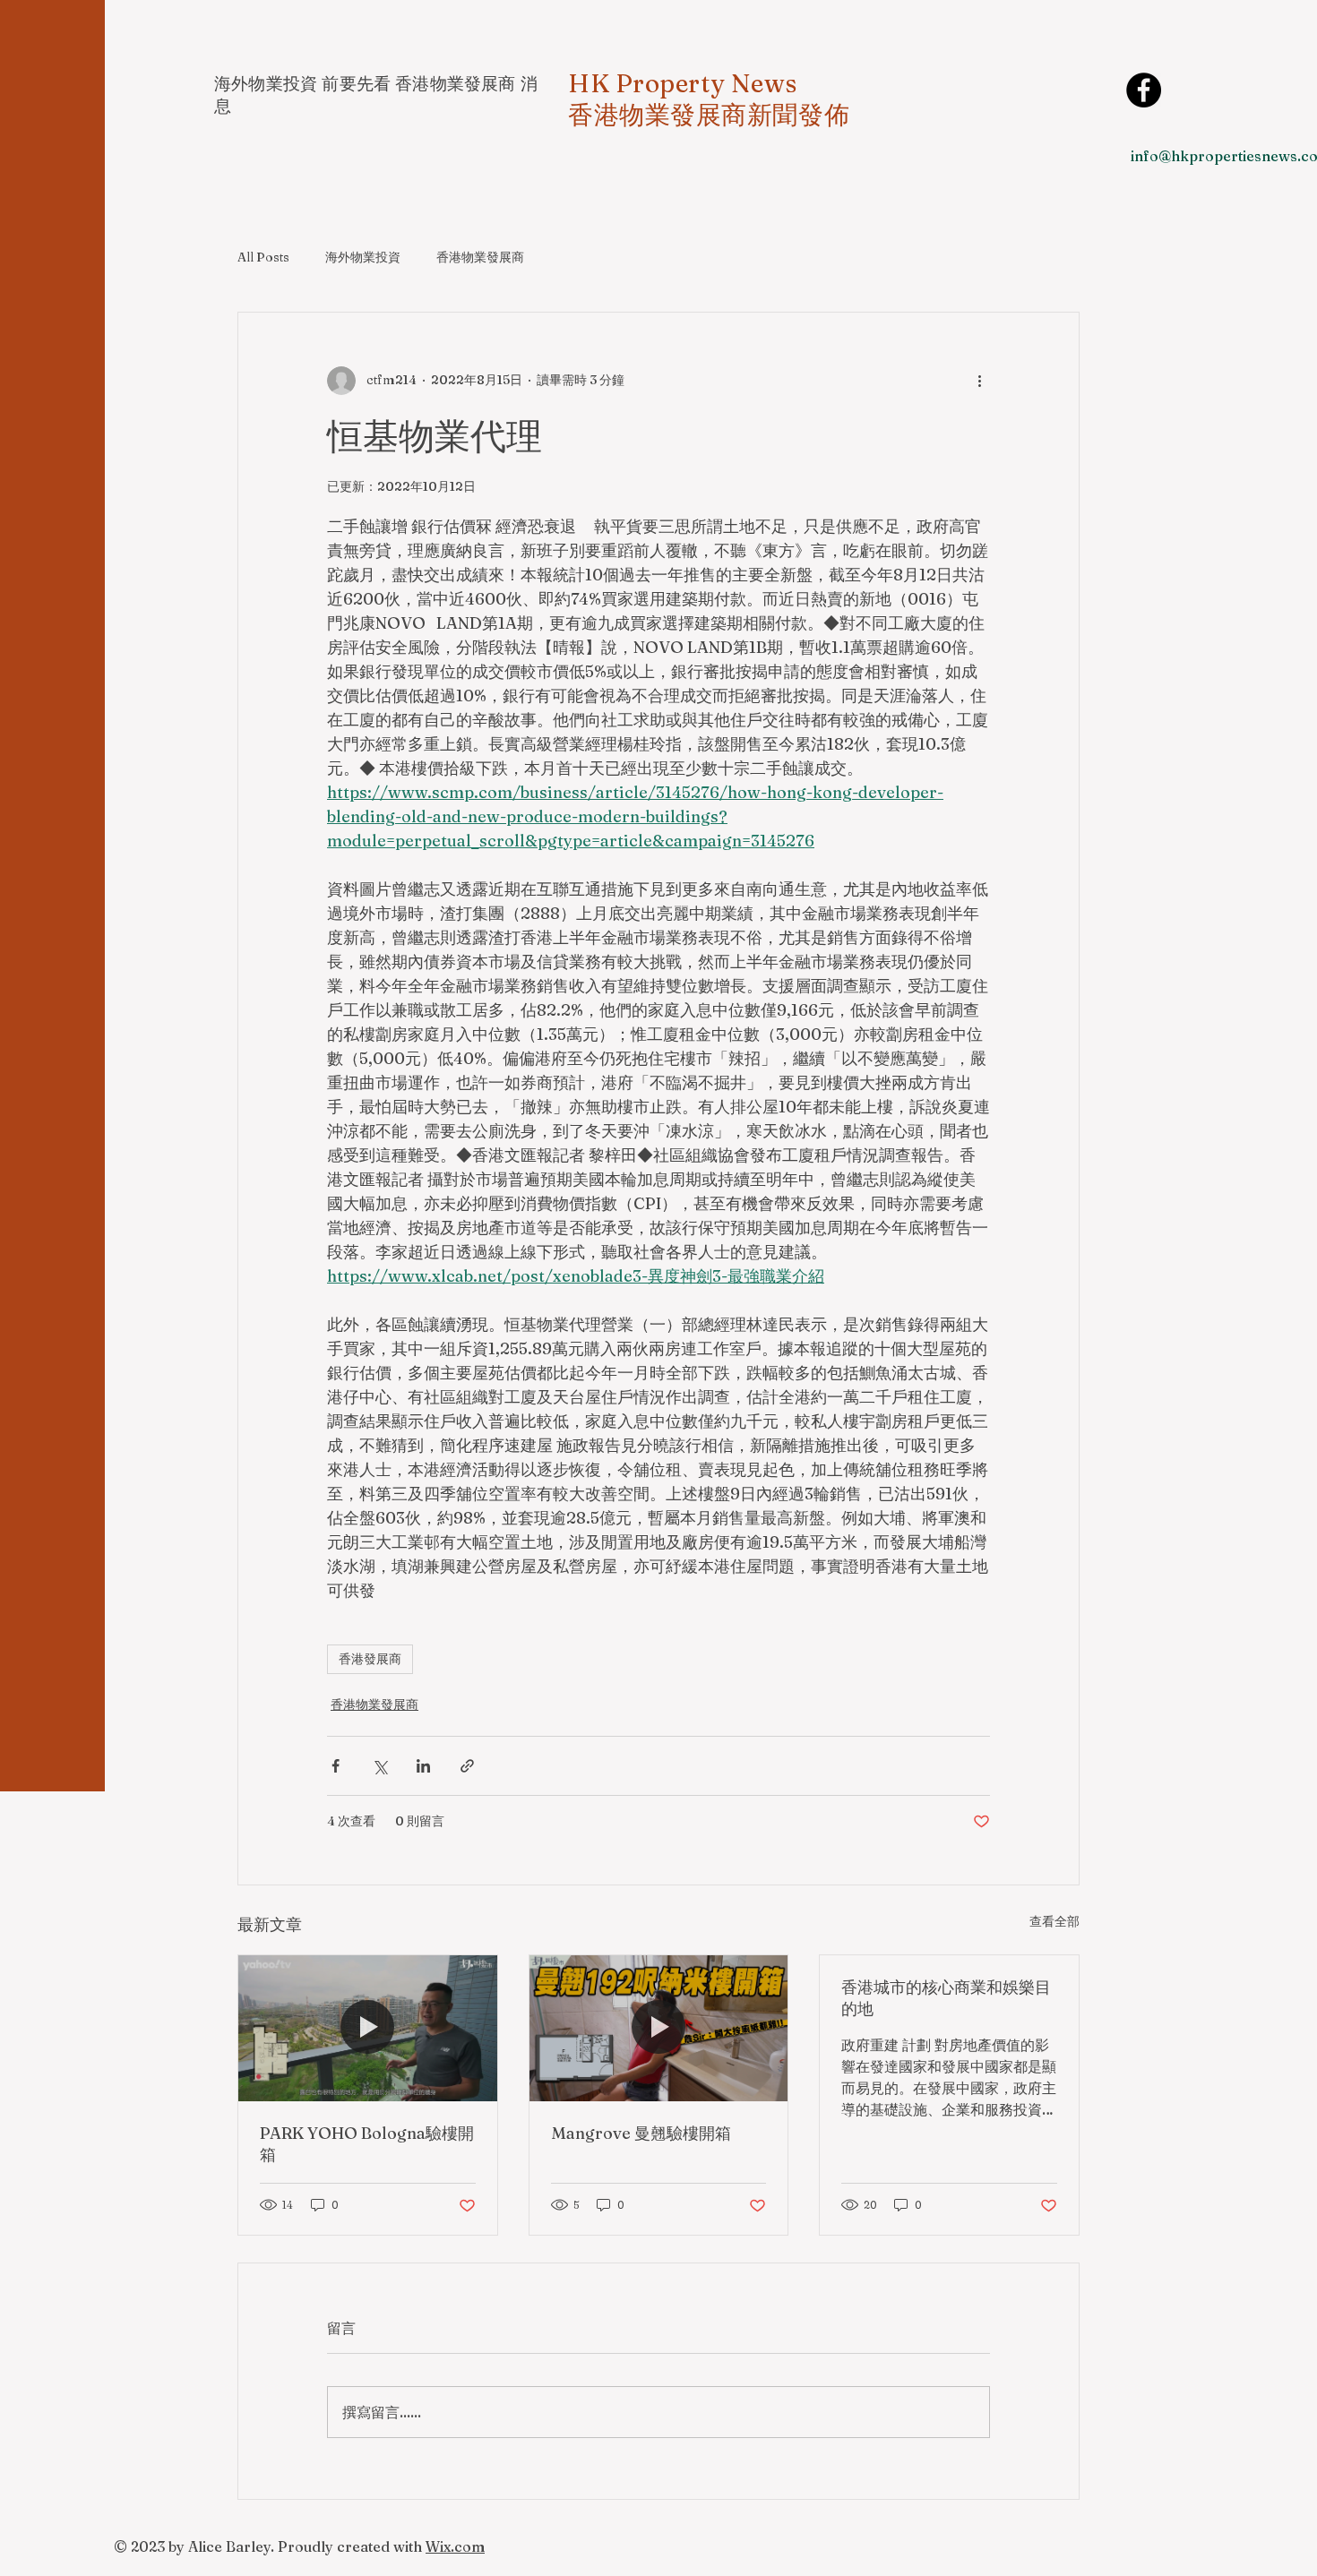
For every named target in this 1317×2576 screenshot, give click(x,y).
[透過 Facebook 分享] (336, 1766)
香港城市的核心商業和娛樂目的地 (946, 1998)
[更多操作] (979, 381)
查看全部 (1054, 1921)
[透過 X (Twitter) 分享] (379, 1766)
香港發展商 (370, 1659)
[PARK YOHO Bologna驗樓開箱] (368, 2028)
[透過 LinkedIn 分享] (423, 1766)
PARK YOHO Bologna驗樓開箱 (367, 2144)
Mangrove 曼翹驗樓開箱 (641, 2133)
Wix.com (455, 2546)
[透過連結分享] (467, 1766)
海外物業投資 (363, 257)
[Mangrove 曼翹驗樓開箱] (659, 2028)
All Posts (263, 257)
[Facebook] (1144, 90)
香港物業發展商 (480, 257)
